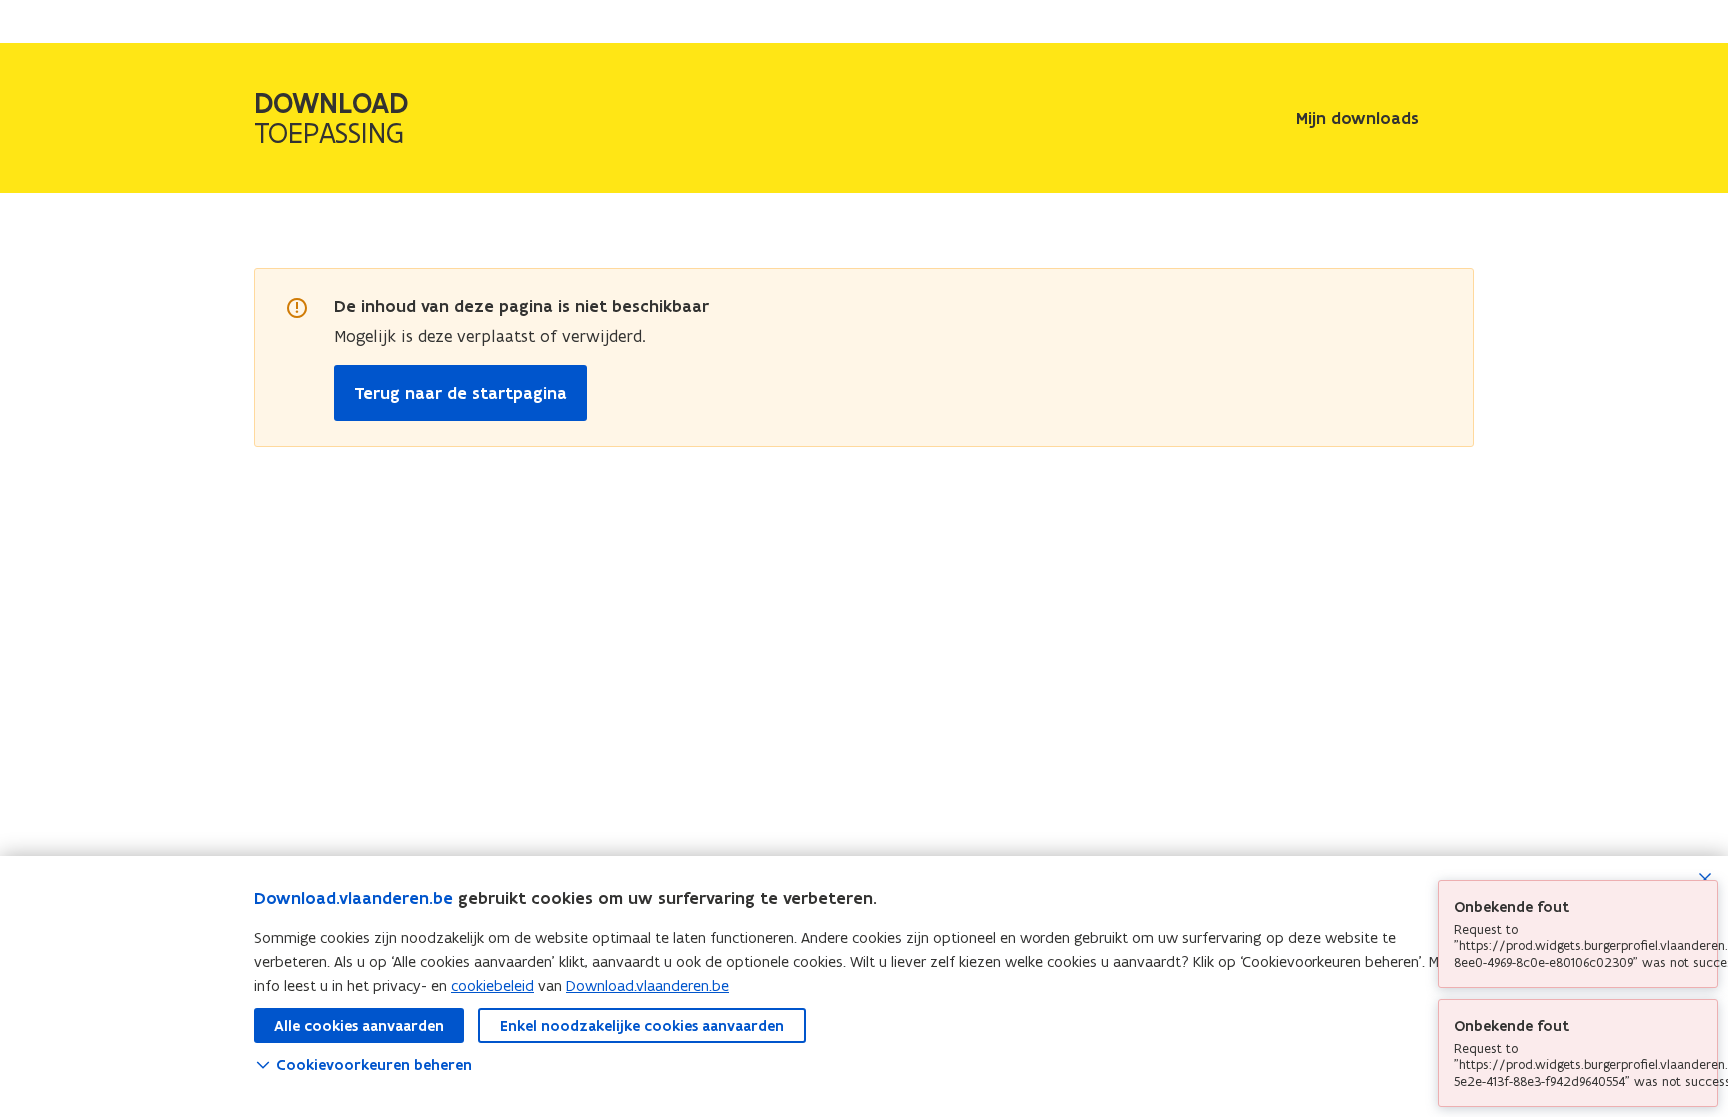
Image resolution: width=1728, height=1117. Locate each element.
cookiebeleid (492, 985)
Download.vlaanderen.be (353, 898)
